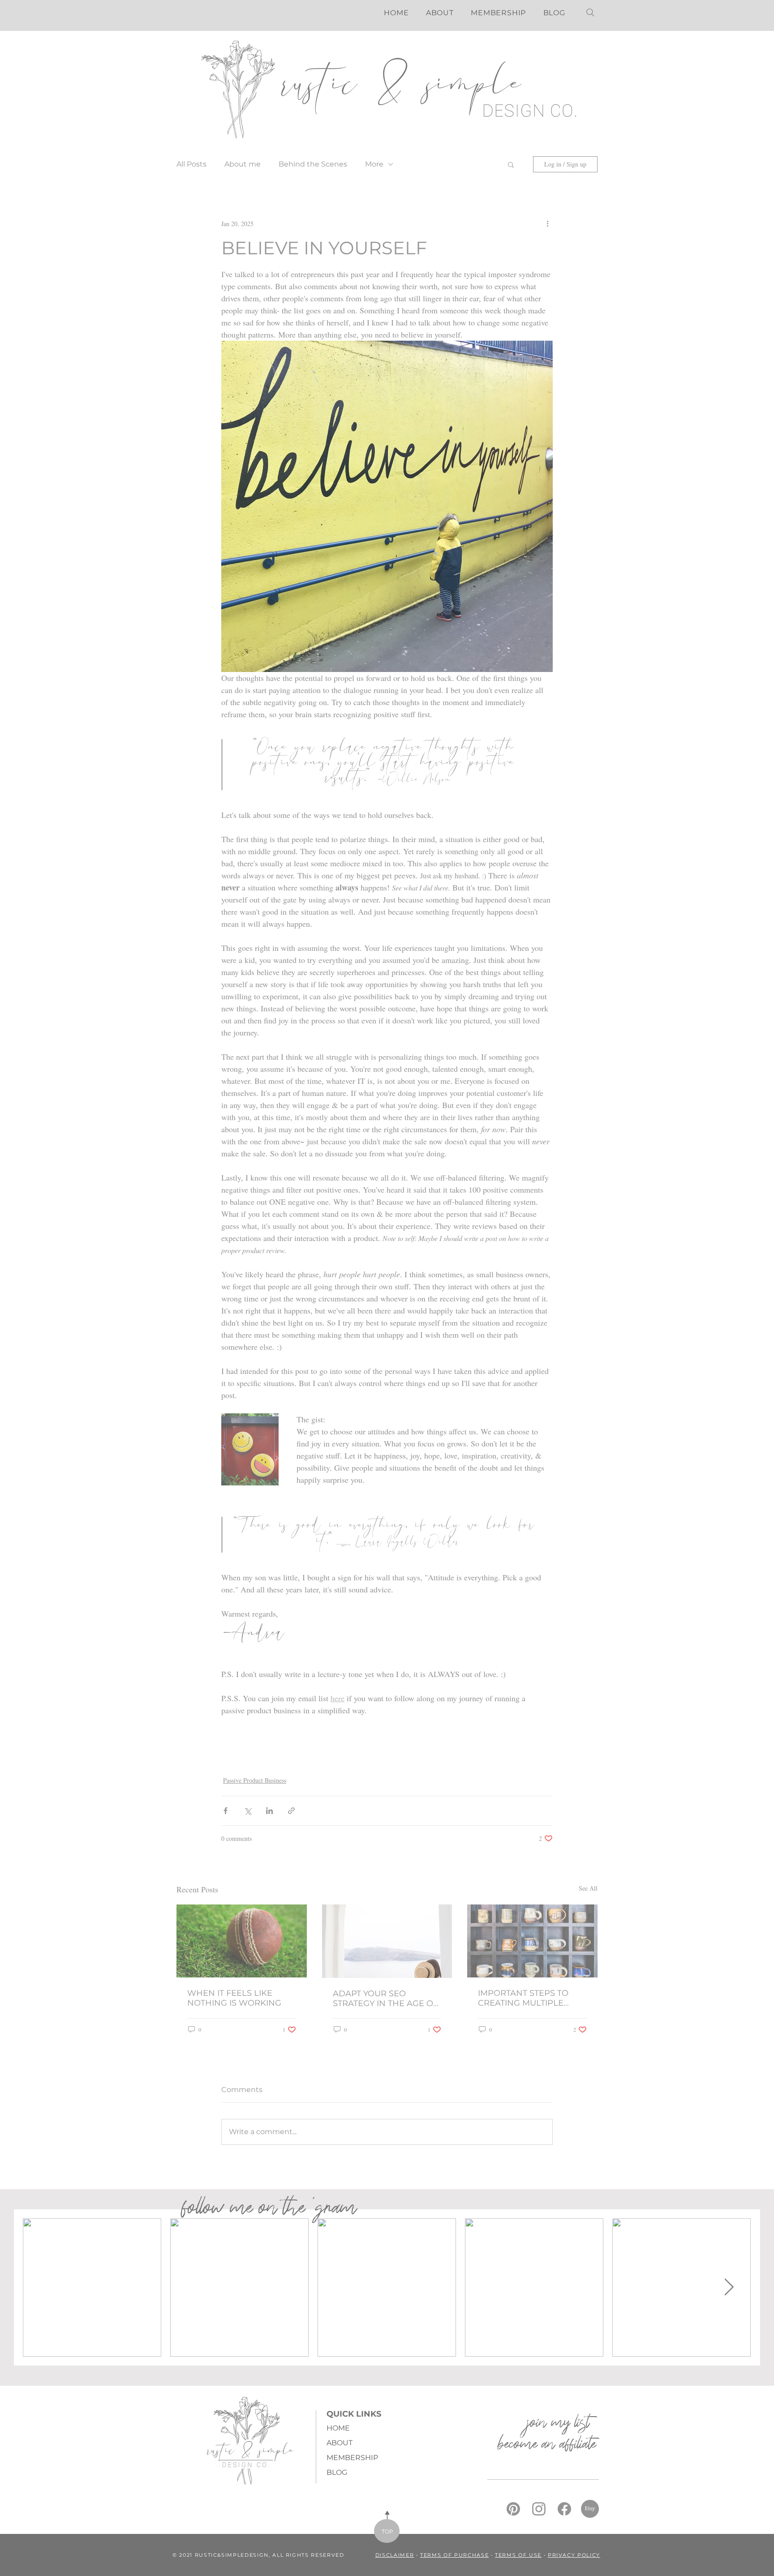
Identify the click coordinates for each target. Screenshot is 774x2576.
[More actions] (547, 223)
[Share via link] (291, 1811)
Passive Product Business (255, 1780)
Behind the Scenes (313, 164)
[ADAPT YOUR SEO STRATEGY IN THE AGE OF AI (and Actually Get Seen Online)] (387, 1941)
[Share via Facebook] (226, 1811)
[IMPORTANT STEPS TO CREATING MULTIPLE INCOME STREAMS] (532, 1941)
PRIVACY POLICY (574, 2555)
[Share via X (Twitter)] (247, 1811)
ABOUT (340, 2443)
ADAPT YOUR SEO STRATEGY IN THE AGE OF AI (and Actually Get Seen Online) (385, 1998)
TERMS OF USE (518, 2555)
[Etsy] (590, 2509)
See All (588, 1888)
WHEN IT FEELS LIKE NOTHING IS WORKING (234, 1998)
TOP (387, 2531)
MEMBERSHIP (352, 2458)
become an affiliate (545, 2446)
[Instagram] (539, 2509)
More (374, 164)
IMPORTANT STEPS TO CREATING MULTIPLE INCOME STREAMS (523, 1998)
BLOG (337, 2472)
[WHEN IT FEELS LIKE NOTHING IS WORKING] (242, 1941)
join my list (554, 2424)
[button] (511, 164)
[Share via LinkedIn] (269, 1811)
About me (243, 164)
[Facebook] (564, 2509)
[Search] (590, 13)
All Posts (191, 164)
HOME (338, 2428)
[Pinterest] (513, 2509)
